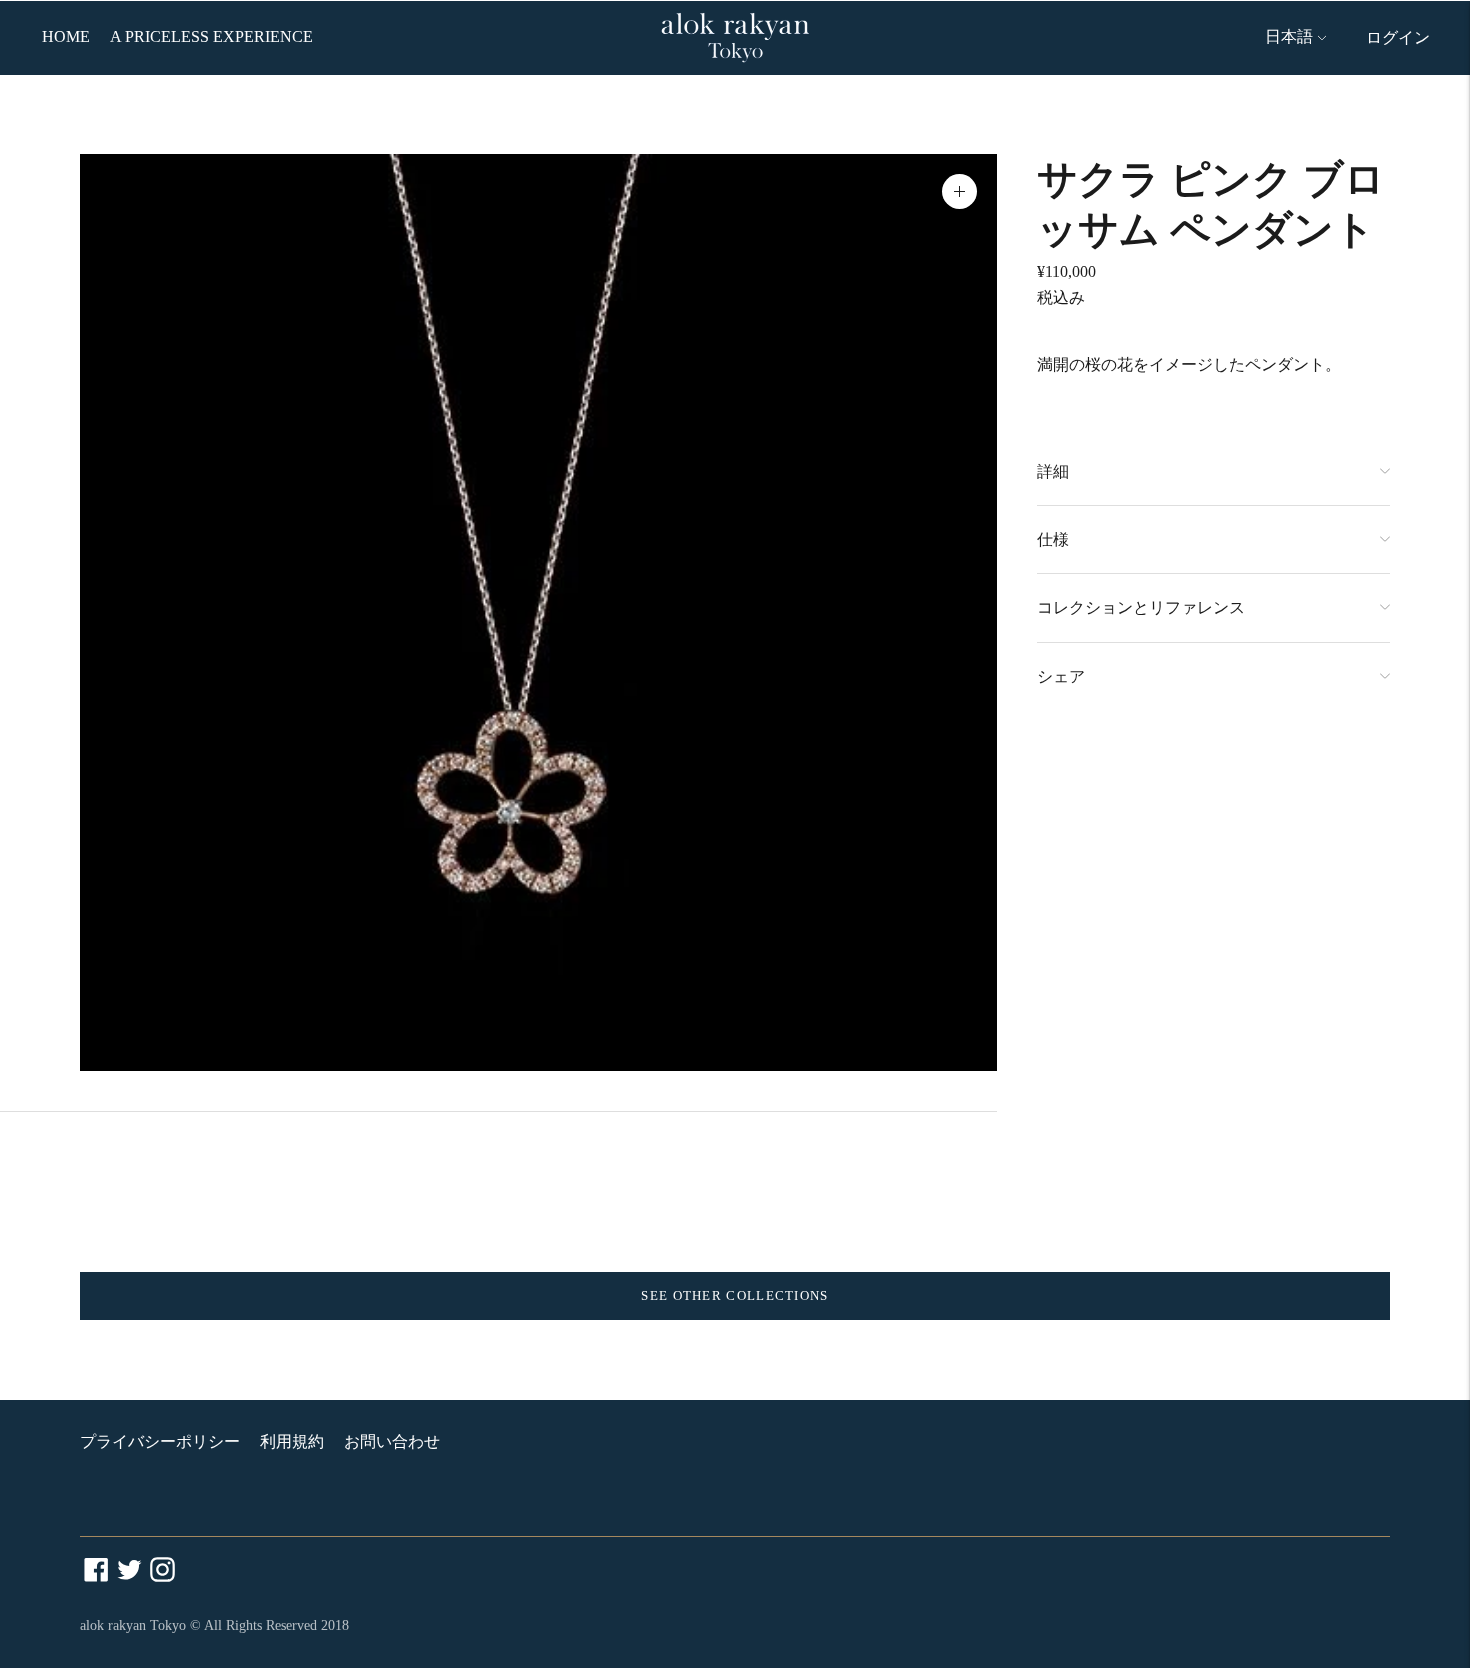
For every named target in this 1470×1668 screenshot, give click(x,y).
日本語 (1289, 36)
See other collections (734, 1295)
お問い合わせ (392, 1441)
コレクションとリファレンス (1141, 607)
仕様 (1053, 539)
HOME (66, 36)
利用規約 (292, 1441)
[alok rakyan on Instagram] (162, 1576)
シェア (1061, 676)
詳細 (1053, 471)
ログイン (1398, 37)
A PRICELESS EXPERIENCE (211, 36)
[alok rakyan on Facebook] (96, 1576)
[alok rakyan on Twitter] (129, 1576)
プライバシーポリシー (160, 1441)
